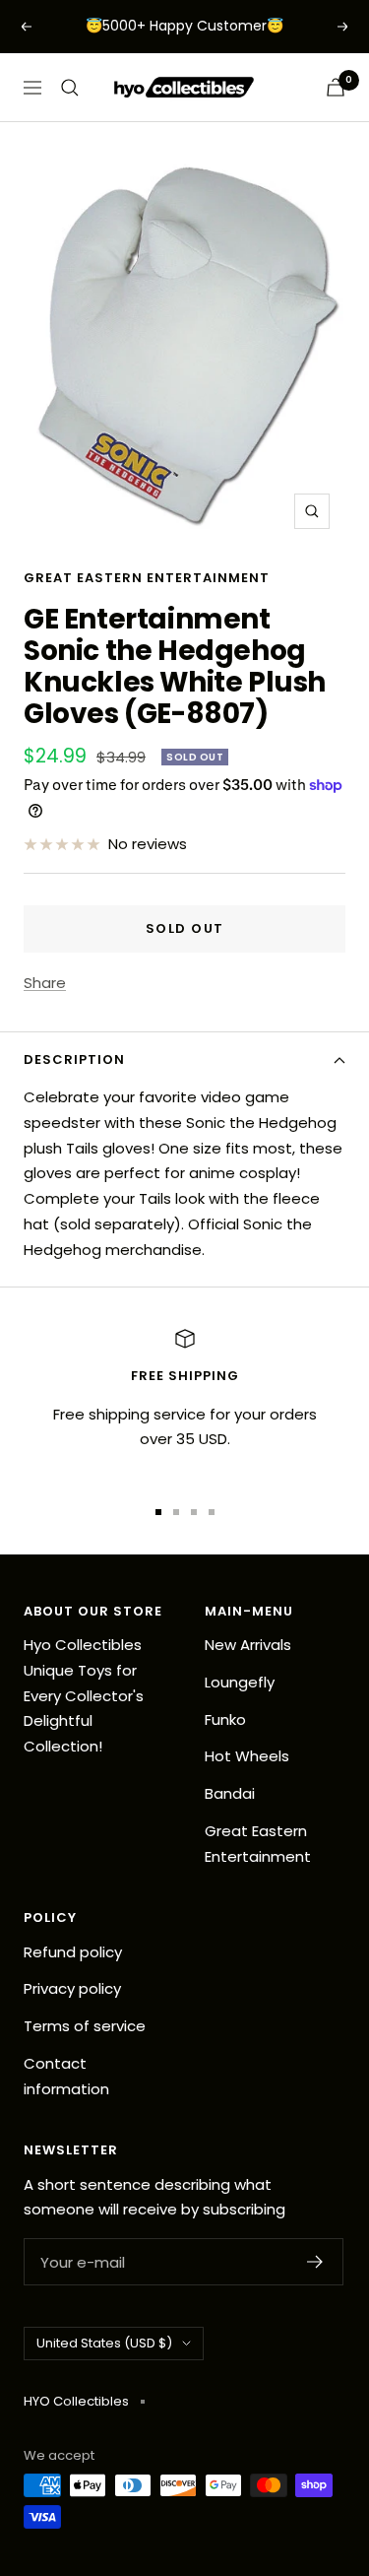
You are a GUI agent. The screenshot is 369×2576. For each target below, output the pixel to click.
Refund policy (73, 1952)
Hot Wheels (247, 1756)
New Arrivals (248, 1645)
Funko (225, 1719)
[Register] (315, 2262)
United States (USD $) (104, 2343)
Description (74, 1059)
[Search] (70, 88)
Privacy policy (72, 1988)
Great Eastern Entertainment (147, 578)
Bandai (230, 1793)
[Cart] (336, 87)
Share (45, 983)
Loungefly (240, 1682)
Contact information (66, 2076)
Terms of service (85, 2026)
